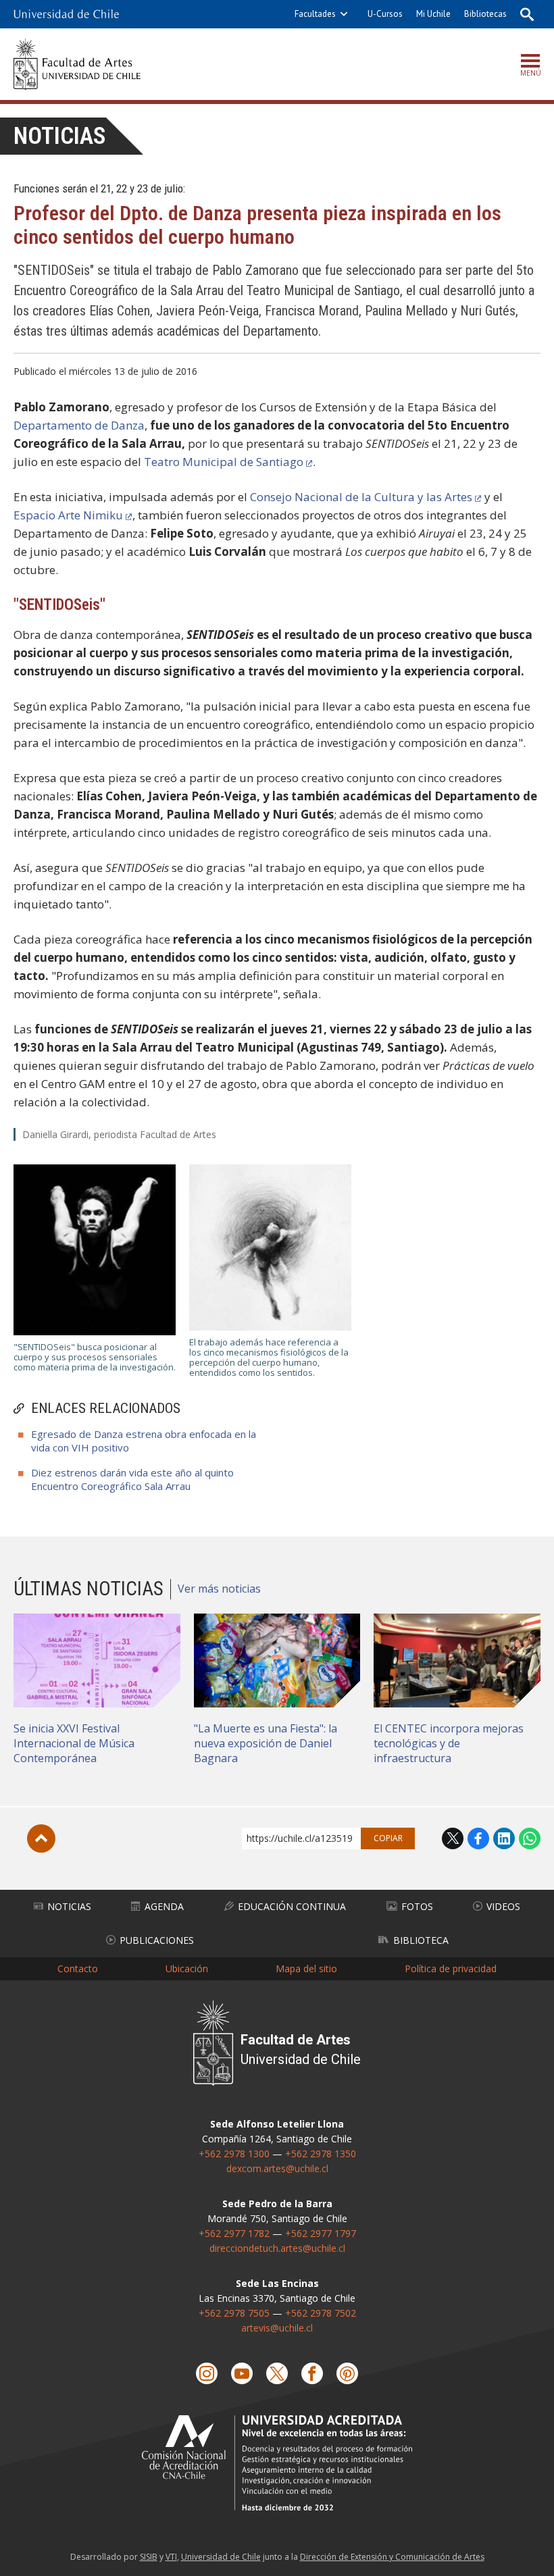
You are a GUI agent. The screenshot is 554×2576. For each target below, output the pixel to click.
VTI (171, 2557)
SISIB (149, 2557)
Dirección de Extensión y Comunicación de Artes (392, 2557)
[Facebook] (312, 2373)
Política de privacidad (451, 1968)
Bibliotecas (485, 14)
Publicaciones (157, 1940)
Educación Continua (292, 1906)
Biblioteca (421, 1940)
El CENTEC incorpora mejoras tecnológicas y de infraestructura (449, 1743)
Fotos (417, 1906)
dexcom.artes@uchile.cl (277, 2168)
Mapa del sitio (306, 1968)
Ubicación (187, 1968)
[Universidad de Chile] (66, 14)
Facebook (478, 1838)
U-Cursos (385, 14)
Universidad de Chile (221, 2557)
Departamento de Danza (79, 425)
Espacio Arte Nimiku (68, 515)
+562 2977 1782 (234, 2233)
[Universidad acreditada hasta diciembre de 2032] (277, 2463)
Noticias (60, 136)
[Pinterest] (347, 2373)
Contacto (78, 1968)
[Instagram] (207, 2373)
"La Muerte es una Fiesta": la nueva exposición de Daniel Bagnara (266, 1743)
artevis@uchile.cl (277, 2328)
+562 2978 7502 (321, 2313)
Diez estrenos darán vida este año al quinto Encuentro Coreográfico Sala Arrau (132, 1479)
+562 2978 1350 (321, 2154)
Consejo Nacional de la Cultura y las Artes (361, 497)
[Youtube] (242, 2373)
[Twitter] (277, 2373)
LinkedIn (504, 1838)
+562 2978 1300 (234, 2154)
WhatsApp (530, 1838)
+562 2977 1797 (321, 2233)
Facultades (315, 14)
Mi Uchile (433, 14)
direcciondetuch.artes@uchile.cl (277, 2248)
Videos (503, 1906)
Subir (41, 1838)
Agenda (164, 1906)
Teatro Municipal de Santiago (224, 462)
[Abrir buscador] (527, 14)
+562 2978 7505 (234, 2313)
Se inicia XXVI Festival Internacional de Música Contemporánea (74, 1743)
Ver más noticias (219, 1589)
